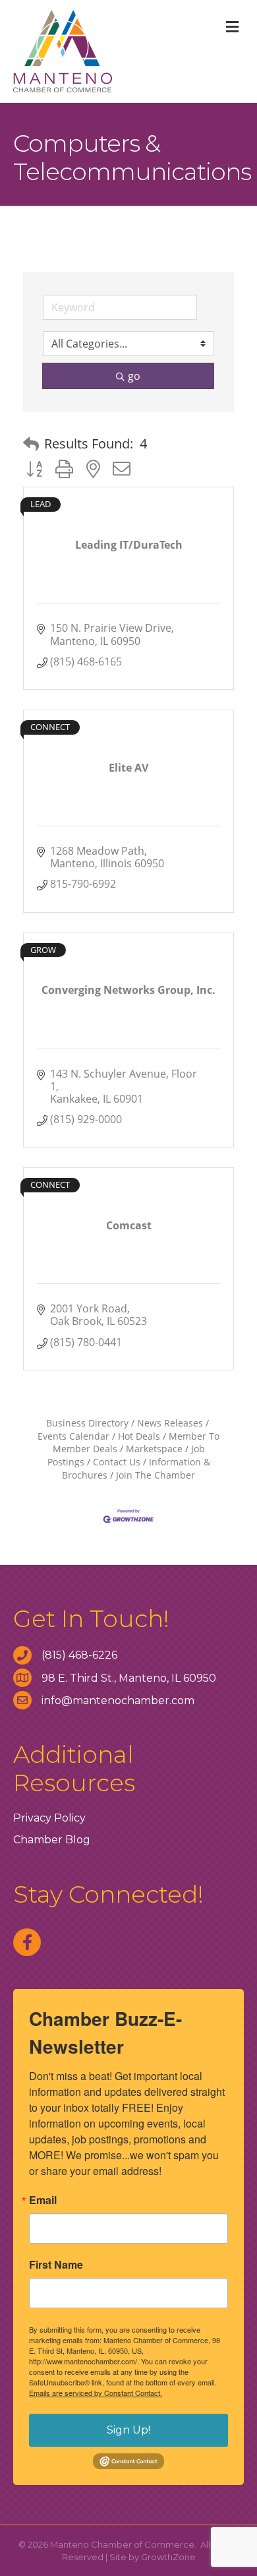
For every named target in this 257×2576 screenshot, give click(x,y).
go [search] (134, 376)
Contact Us (117, 1462)
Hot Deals (139, 1436)
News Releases (170, 1423)
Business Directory (87, 1423)
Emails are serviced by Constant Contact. (96, 2393)
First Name (56, 2265)
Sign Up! (128, 2430)
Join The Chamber (156, 1475)
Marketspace (154, 1449)
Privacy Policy (49, 1818)
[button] (31, 444)
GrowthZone (168, 2557)
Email (43, 2200)
